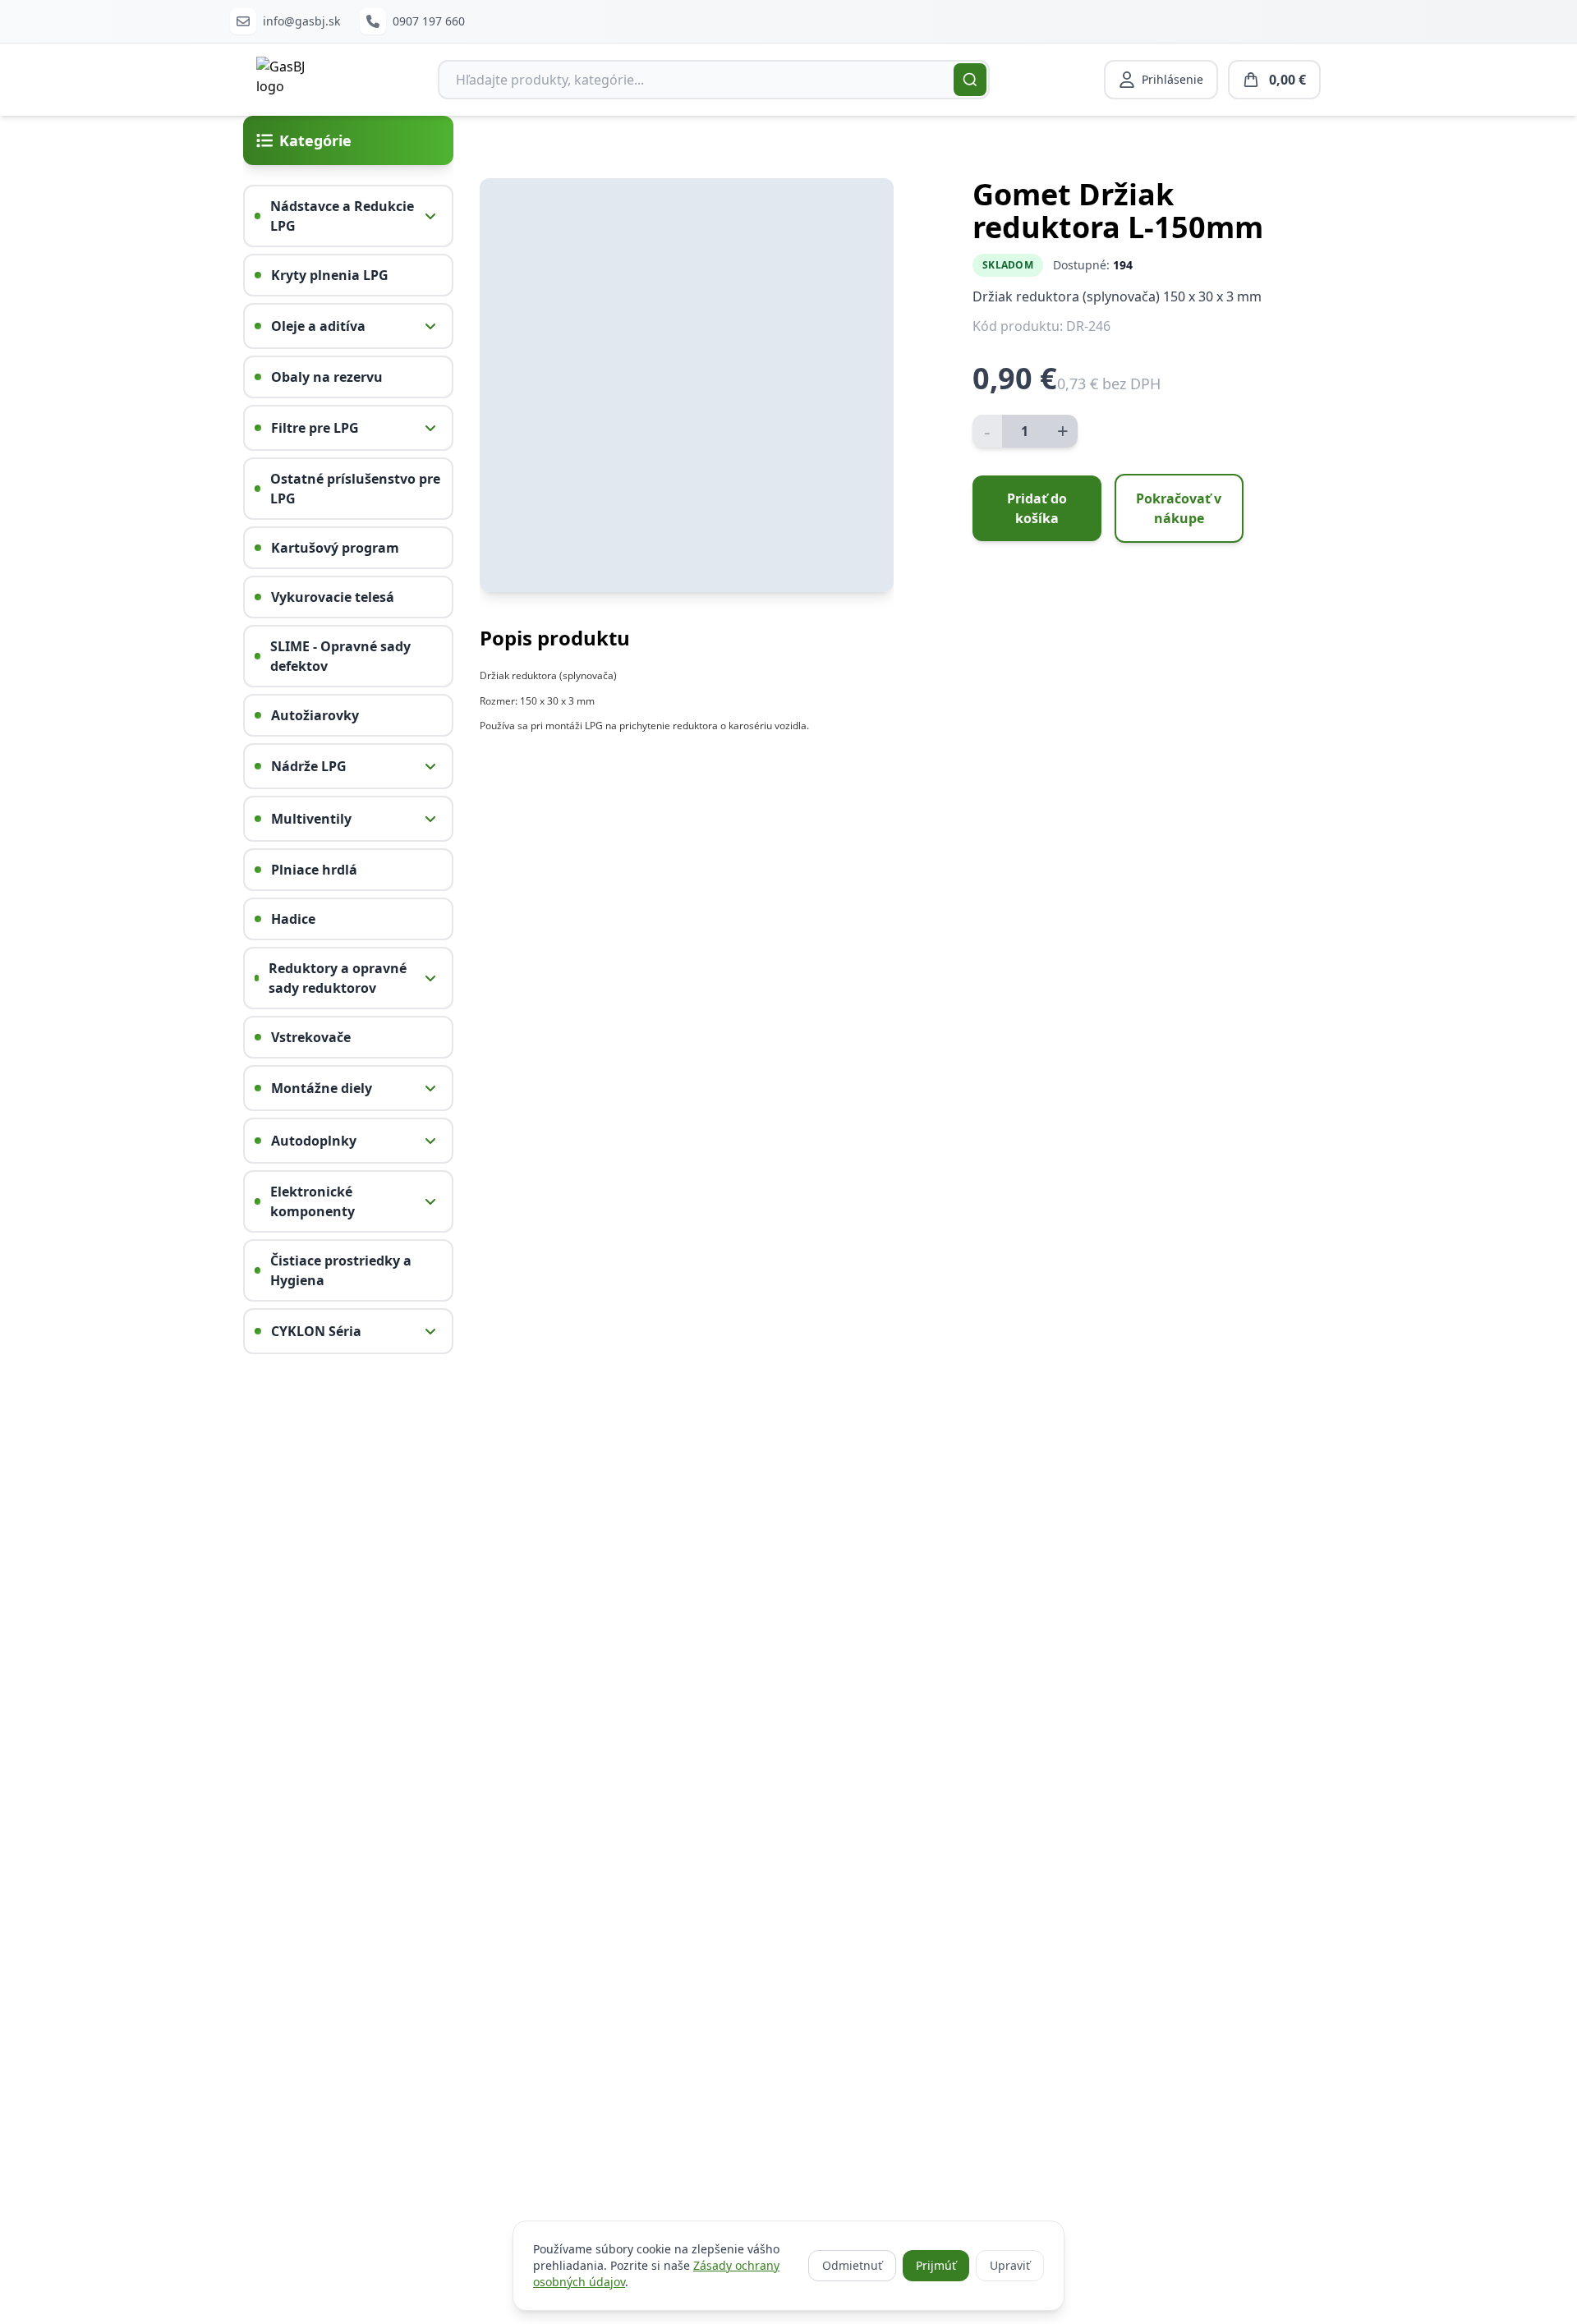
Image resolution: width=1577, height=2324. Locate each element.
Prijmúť (936, 2265)
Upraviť (1010, 2265)
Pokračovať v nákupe (1179, 508)
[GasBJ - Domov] (290, 80)
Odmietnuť (852, 2265)
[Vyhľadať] (970, 80)
